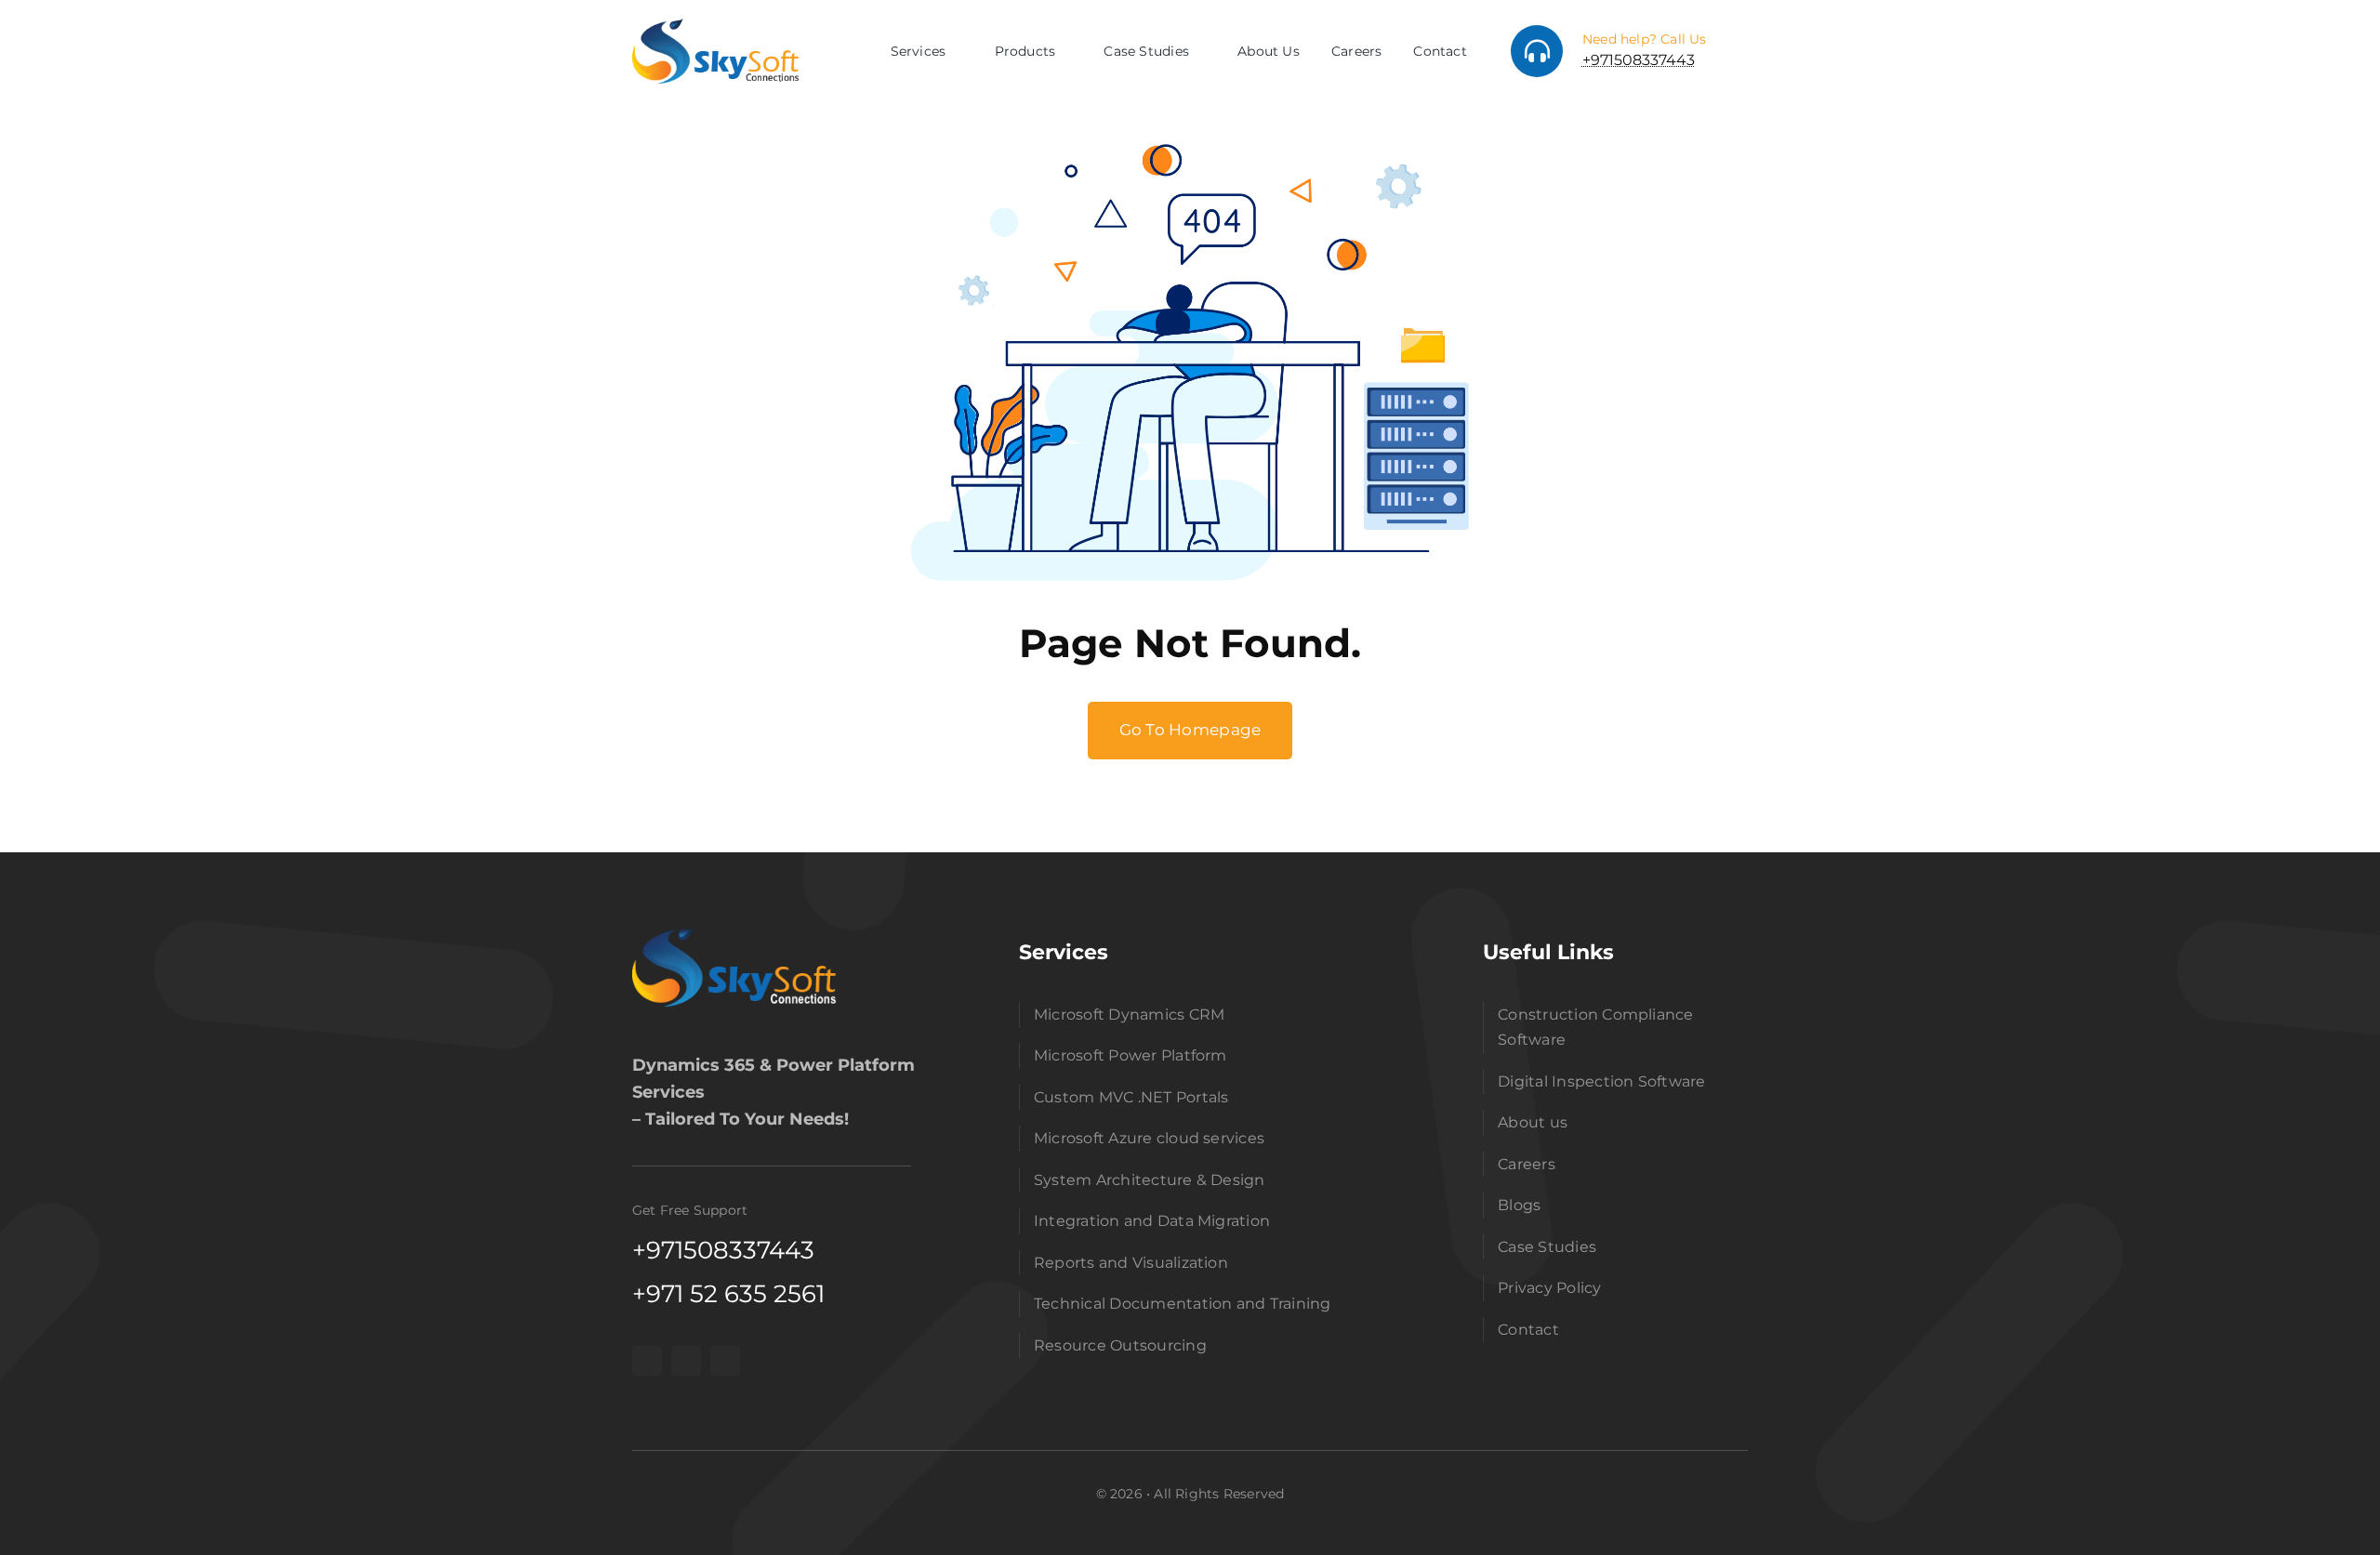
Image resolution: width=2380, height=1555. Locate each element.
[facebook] (647, 1361)
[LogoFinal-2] (734, 934)
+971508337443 (1639, 60)
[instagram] (686, 1361)
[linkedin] (725, 1361)
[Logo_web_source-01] (716, 26)
